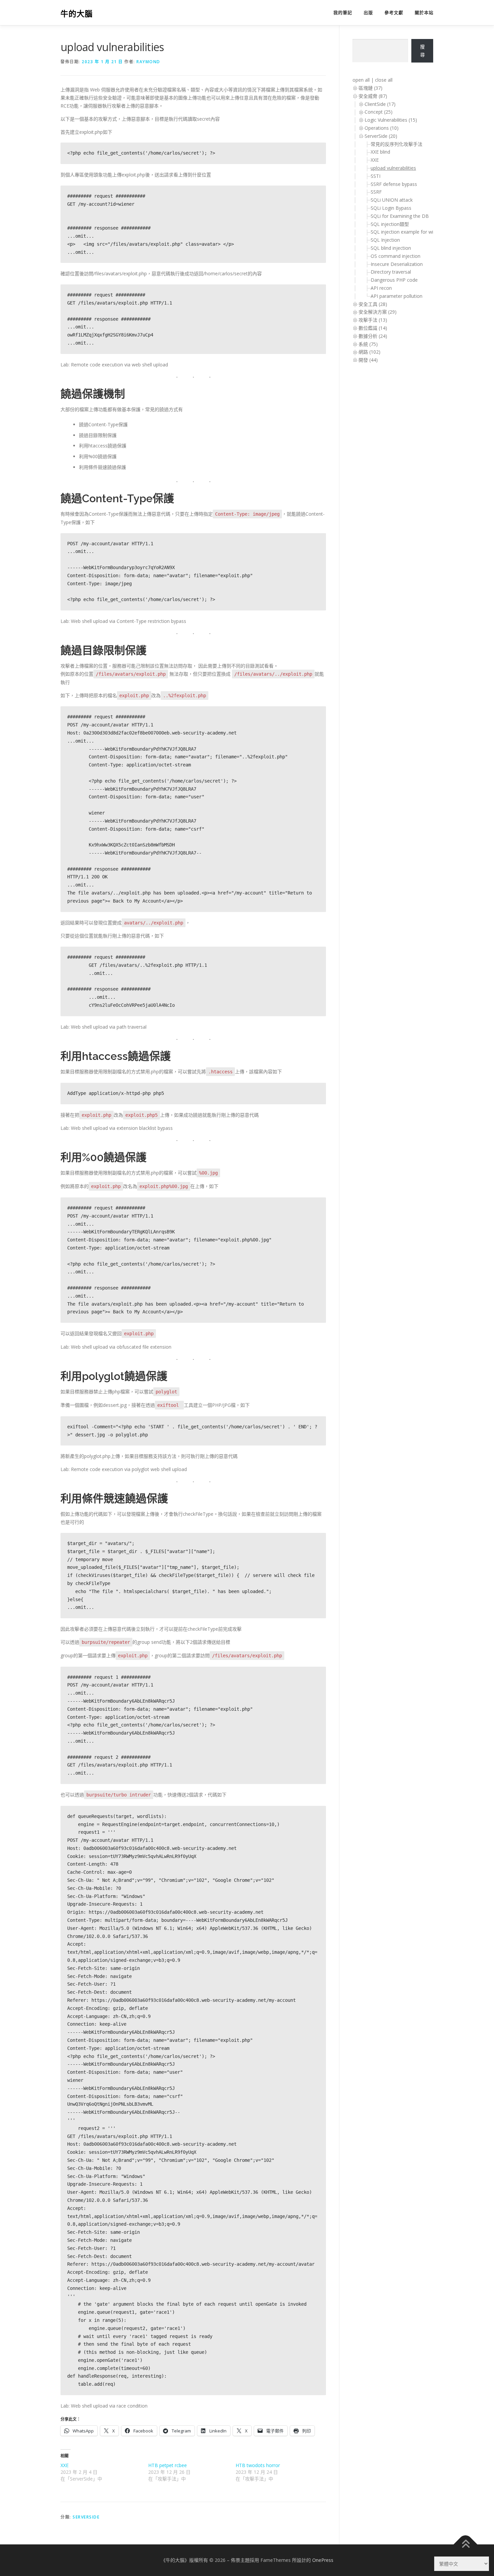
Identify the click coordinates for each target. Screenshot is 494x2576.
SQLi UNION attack (392, 200)
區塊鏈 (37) (370, 88)
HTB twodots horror (258, 2465)
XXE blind (380, 152)
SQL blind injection (391, 248)
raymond (148, 62)
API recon (381, 288)
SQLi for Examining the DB (400, 216)
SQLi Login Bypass (391, 208)
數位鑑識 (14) (373, 328)
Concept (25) (379, 112)
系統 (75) (368, 344)
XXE (65, 2465)
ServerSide (86, 2517)
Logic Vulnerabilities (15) (391, 120)
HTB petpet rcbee (168, 2465)
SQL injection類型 (390, 224)
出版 (368, 13)
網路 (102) (369, 352)
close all (384, 80)
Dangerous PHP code (394, 280)
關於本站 (424, 13)
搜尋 (422, 51)
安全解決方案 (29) (378, 312)
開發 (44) (368, 360)
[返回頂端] (466, 2544)
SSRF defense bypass (394, 184)
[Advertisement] (379, 478)
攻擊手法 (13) (373, 320)
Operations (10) (382, 128)
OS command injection (396, 256)
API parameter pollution (397, 296)
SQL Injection (385, 240)
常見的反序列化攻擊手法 (397, 144)
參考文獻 (394, 13)
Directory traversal (391, 272)
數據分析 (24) (373, 336)
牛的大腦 (77, 14)
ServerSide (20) (381, 136)
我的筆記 (343, 13)
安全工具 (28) (373, 304)
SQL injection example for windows (409, 232)
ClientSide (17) (380, 104)
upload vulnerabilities (393, 168)
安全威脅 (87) (373, 96)
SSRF (376, 192)
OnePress (323, 2560)
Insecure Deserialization (397, 264)
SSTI (376, 176)
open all (361, 80)
